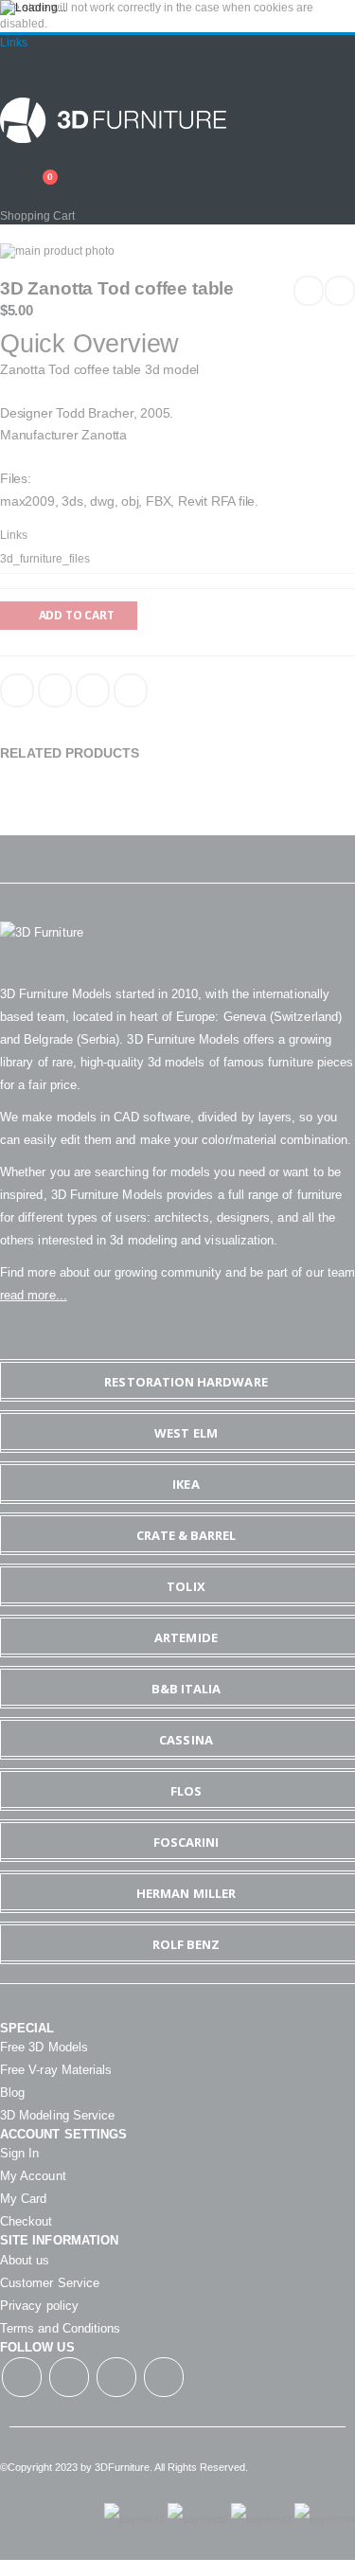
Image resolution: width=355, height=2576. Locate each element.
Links (14, 43)
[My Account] (7, 166)
